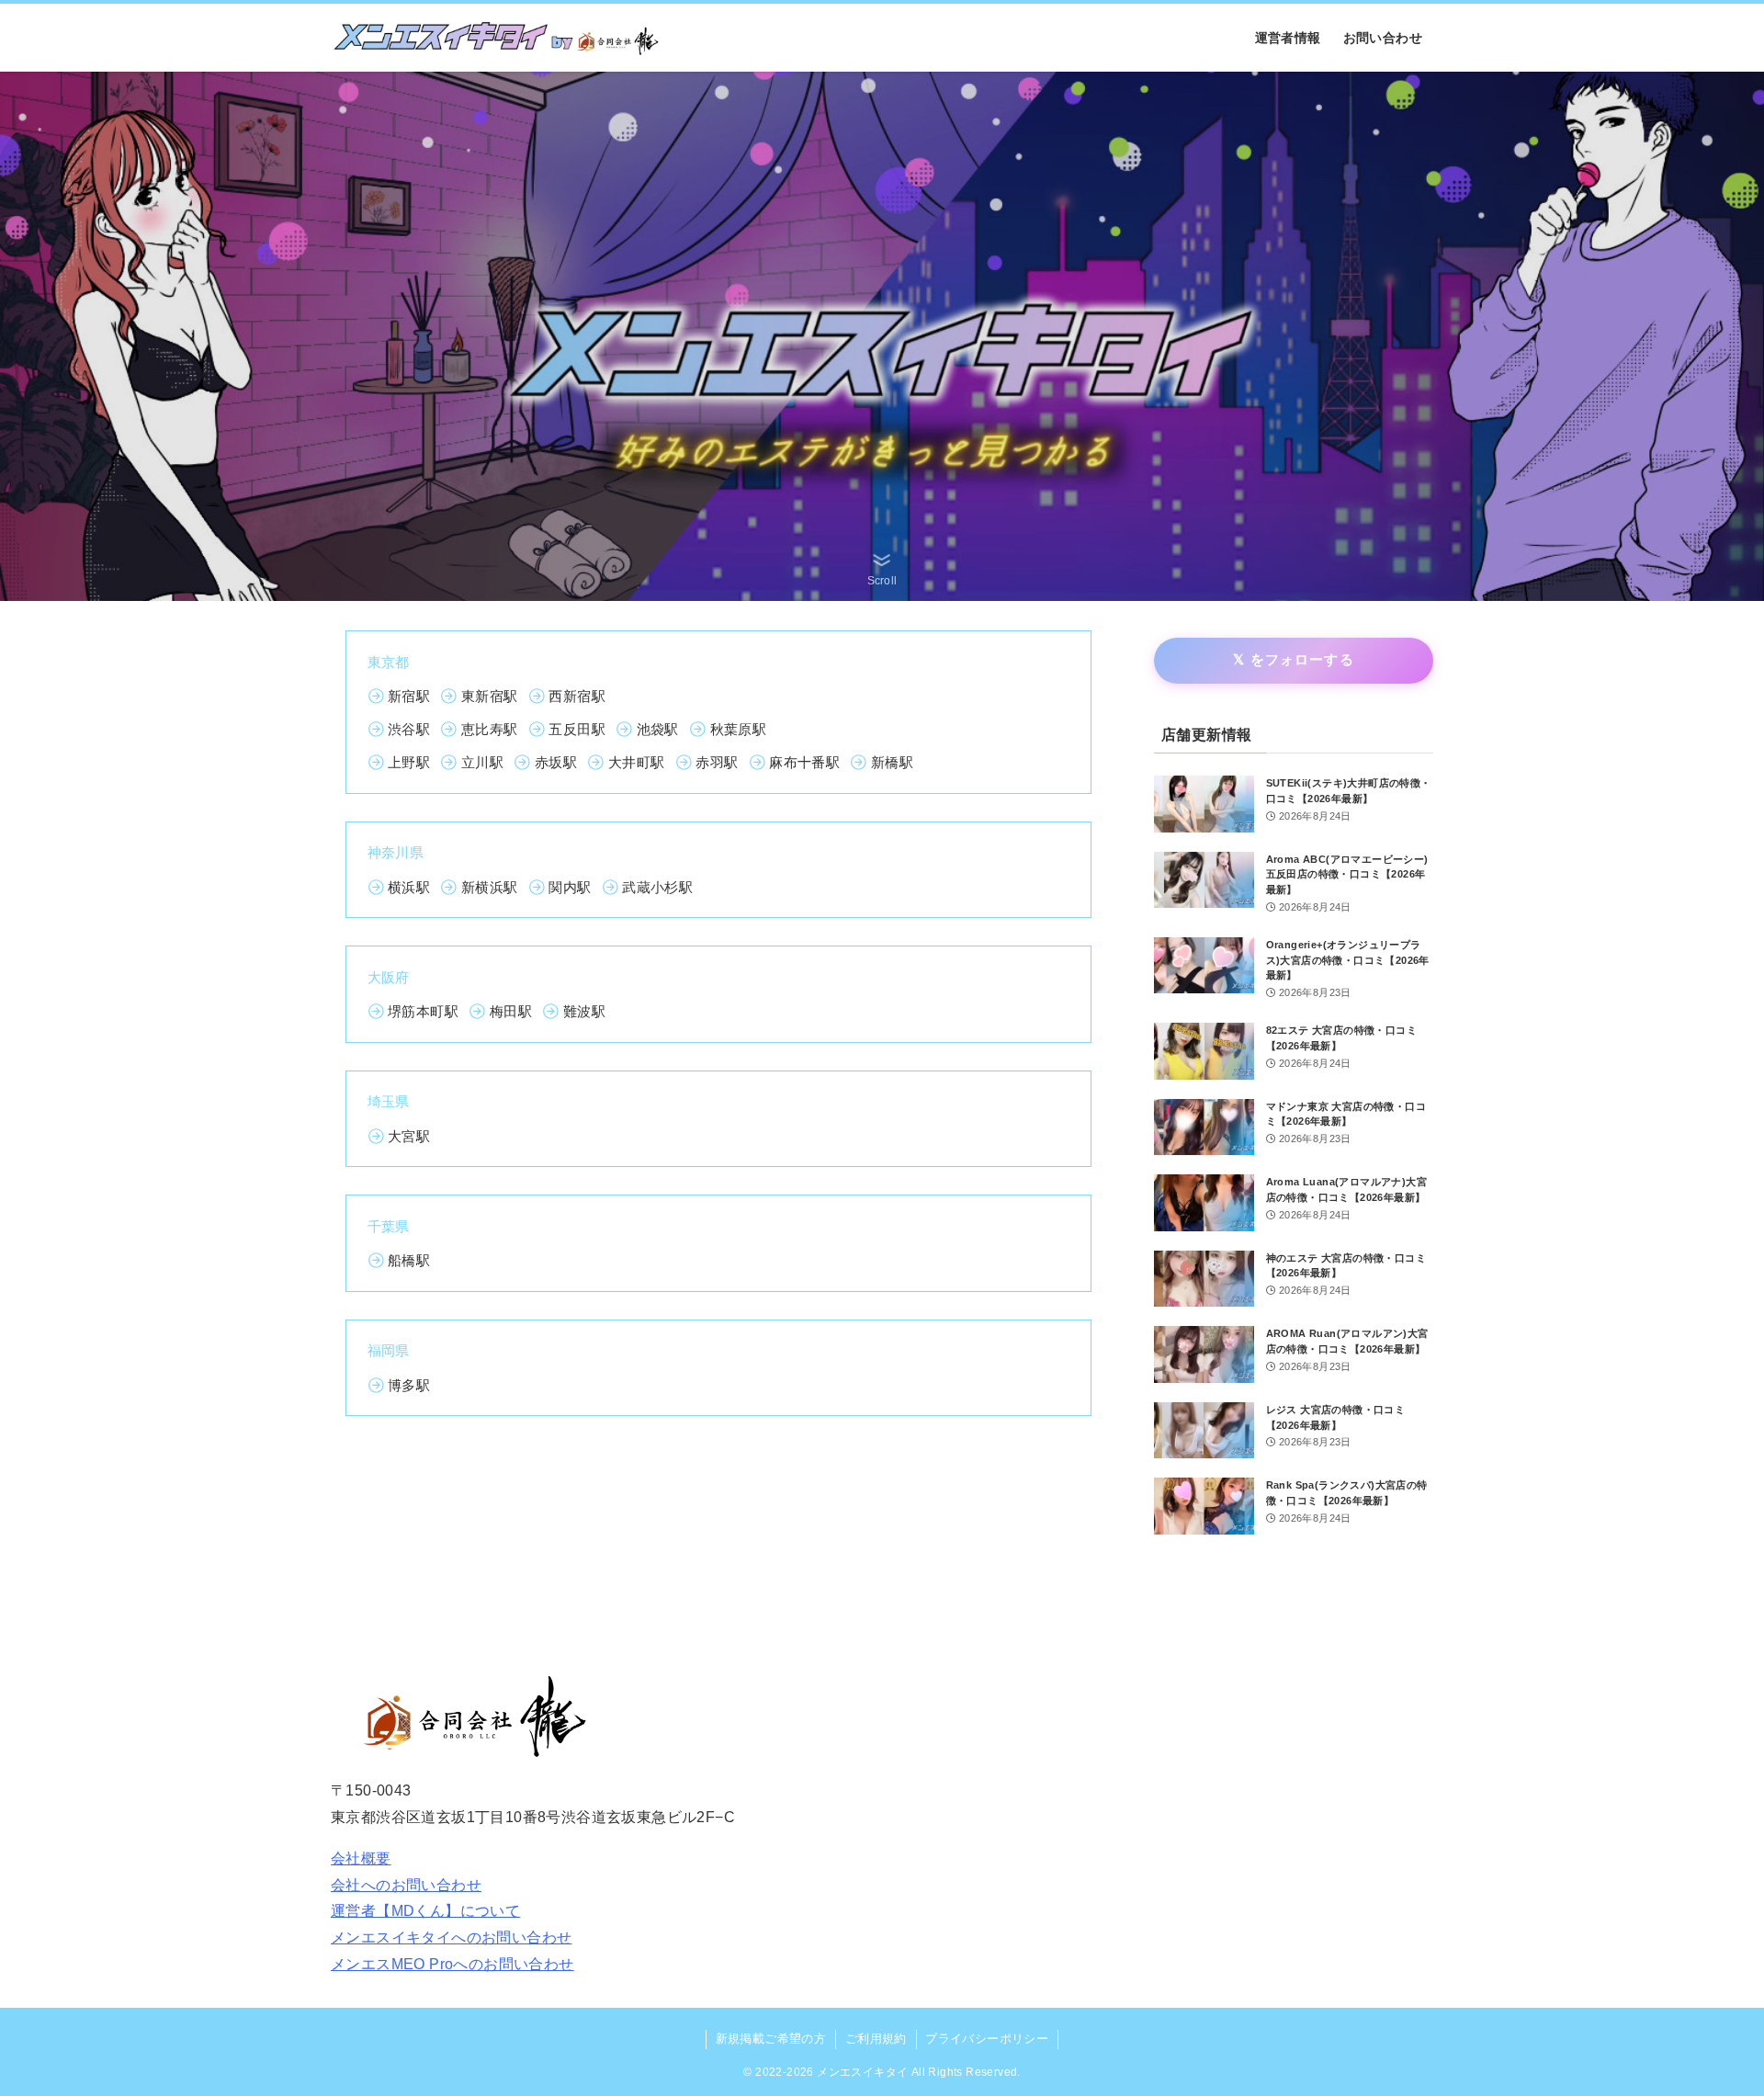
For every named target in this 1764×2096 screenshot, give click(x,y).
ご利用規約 (876, 2039)
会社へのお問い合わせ (406, 1885)
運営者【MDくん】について (425, 1911)
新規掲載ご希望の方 (771, 2039)
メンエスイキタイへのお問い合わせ (451, 1937)
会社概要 (361, 1858)
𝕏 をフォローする (1294, 660)
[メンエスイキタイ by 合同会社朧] (497, 38)
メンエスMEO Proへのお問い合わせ (452, 1964)
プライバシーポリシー (987, 2039)
